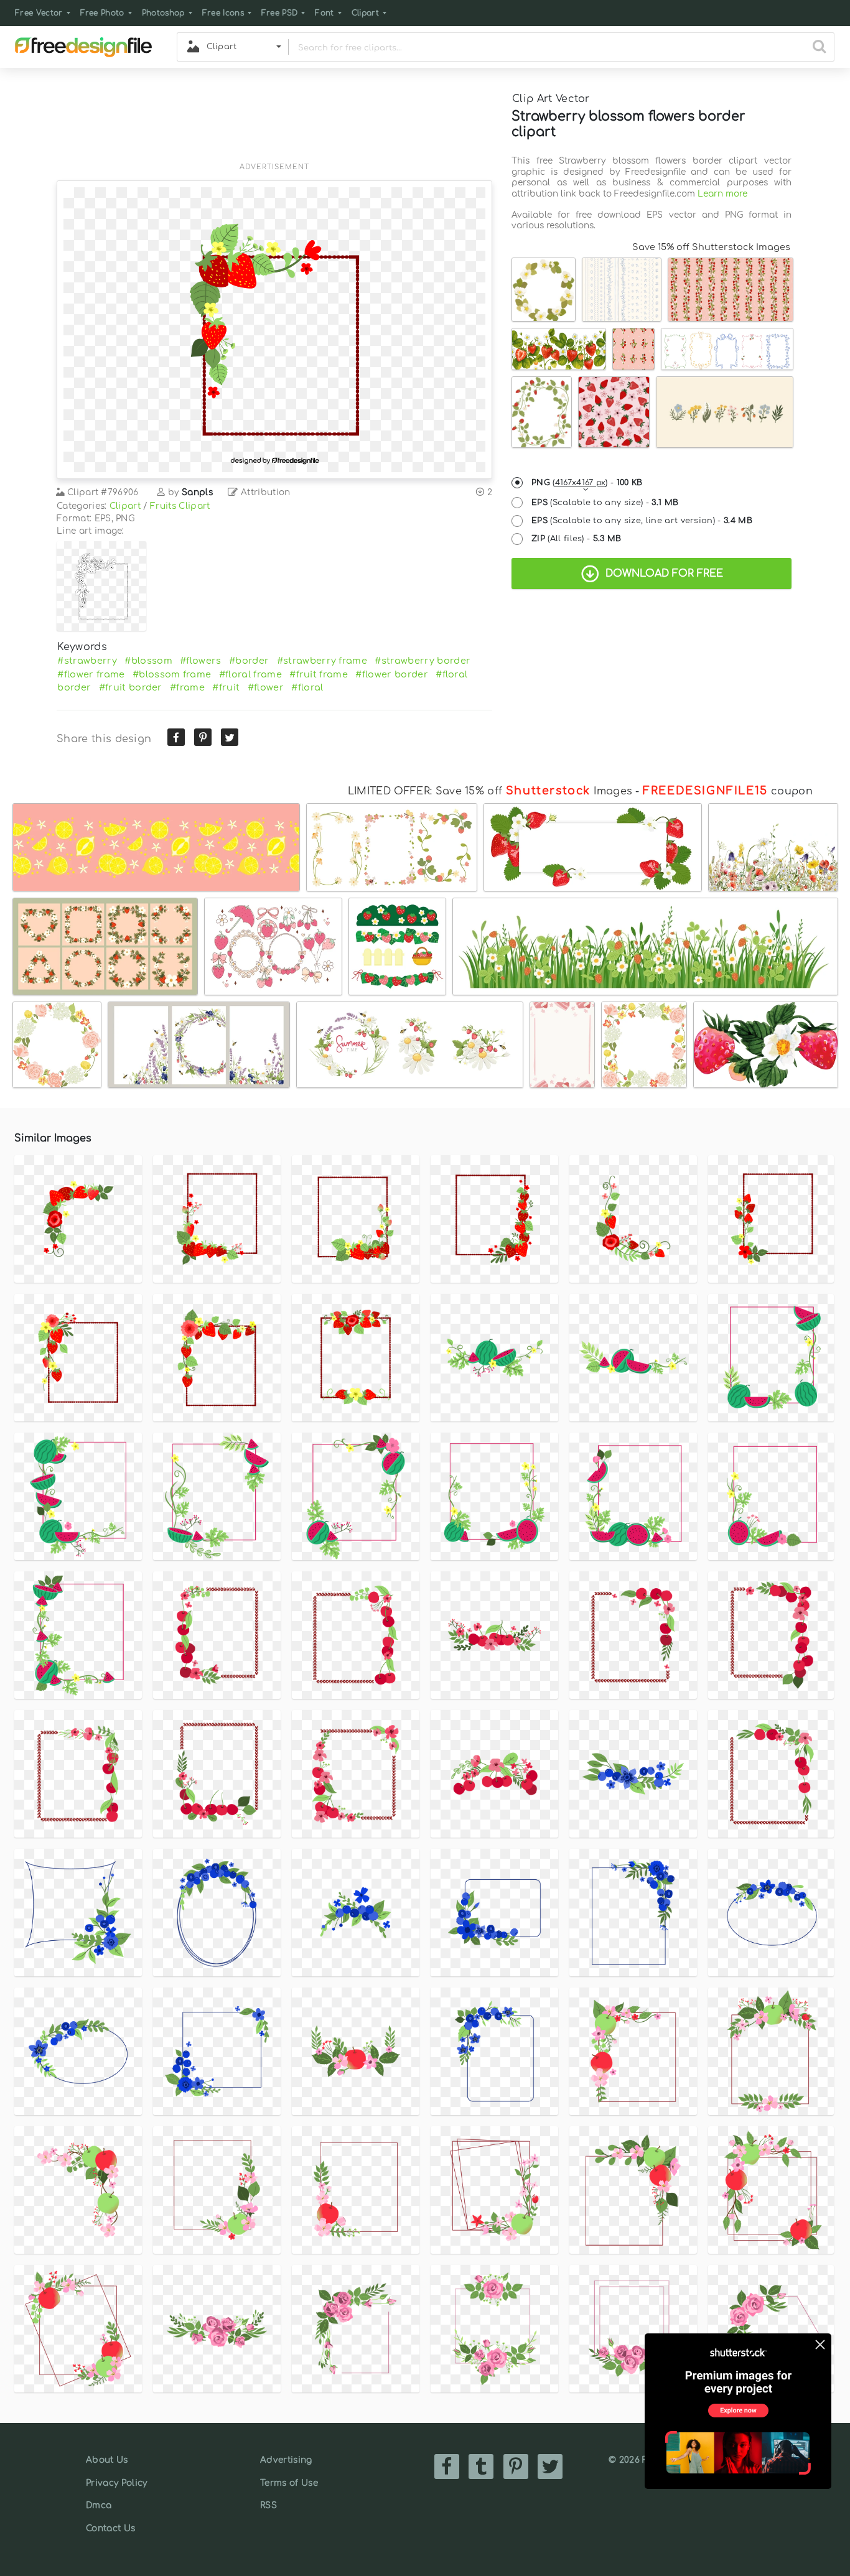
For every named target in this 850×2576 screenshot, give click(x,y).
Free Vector (39, 13)
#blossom (148, 661)
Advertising (286, 2460)
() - (587, 483)
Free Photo (102, 13)
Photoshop (163, 13)
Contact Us (110, 2528)
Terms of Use (289, 2483)
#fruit (226, 687)
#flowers (201, 661)
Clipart (365, 13)
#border (249, 661)
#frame (187, 687)
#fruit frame (319, 674)
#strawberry (87, 661)
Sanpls (197, 492)
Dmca (99, 2505)
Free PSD (280, 13)
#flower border (391, 674)
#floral (307, 687)
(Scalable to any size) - (605, 503)
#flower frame (91, 674)
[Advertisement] (274, 123)
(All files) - (577, 539)
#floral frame (250, 674)
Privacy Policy (116, 2483)
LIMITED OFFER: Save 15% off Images (490, 791)
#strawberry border (423, 661)
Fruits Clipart (180, 506)
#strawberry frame (322, 661)
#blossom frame (172, 674)
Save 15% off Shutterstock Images (711, 247)
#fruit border (131, 687)
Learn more (722, 194)
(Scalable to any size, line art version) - (642, 521)
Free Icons (223, 13)
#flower (266, 687)
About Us (107, 2460)
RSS (269, 2505)
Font (324, 13)
